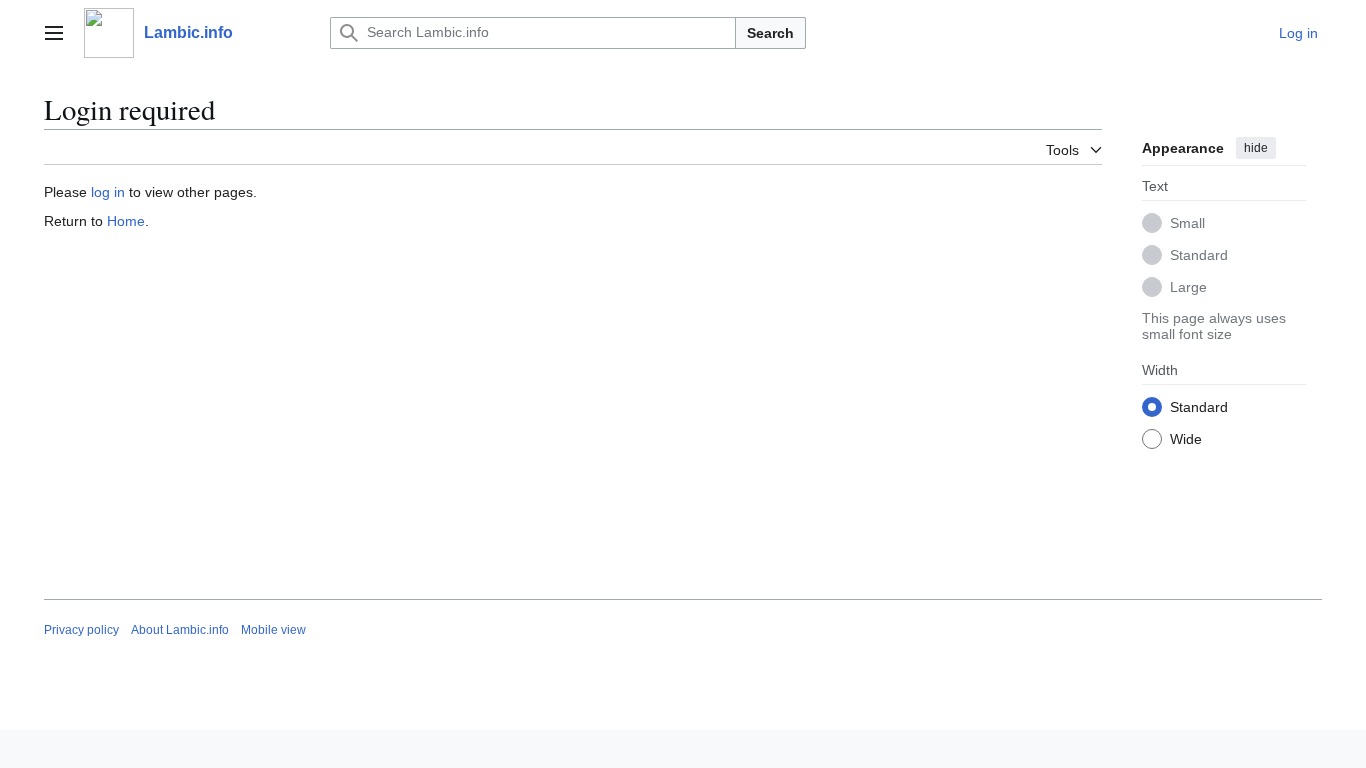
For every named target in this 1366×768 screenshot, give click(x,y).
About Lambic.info (180, 630)
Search (770, 33)
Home (126, 221)
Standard (1199, 255)
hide (1256, 148)
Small (1187, 223)
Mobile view (273, 630)
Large (1188, 287)
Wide (1186, 439)
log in (108, 192)
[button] (54, 33)
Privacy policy (81, 630)
